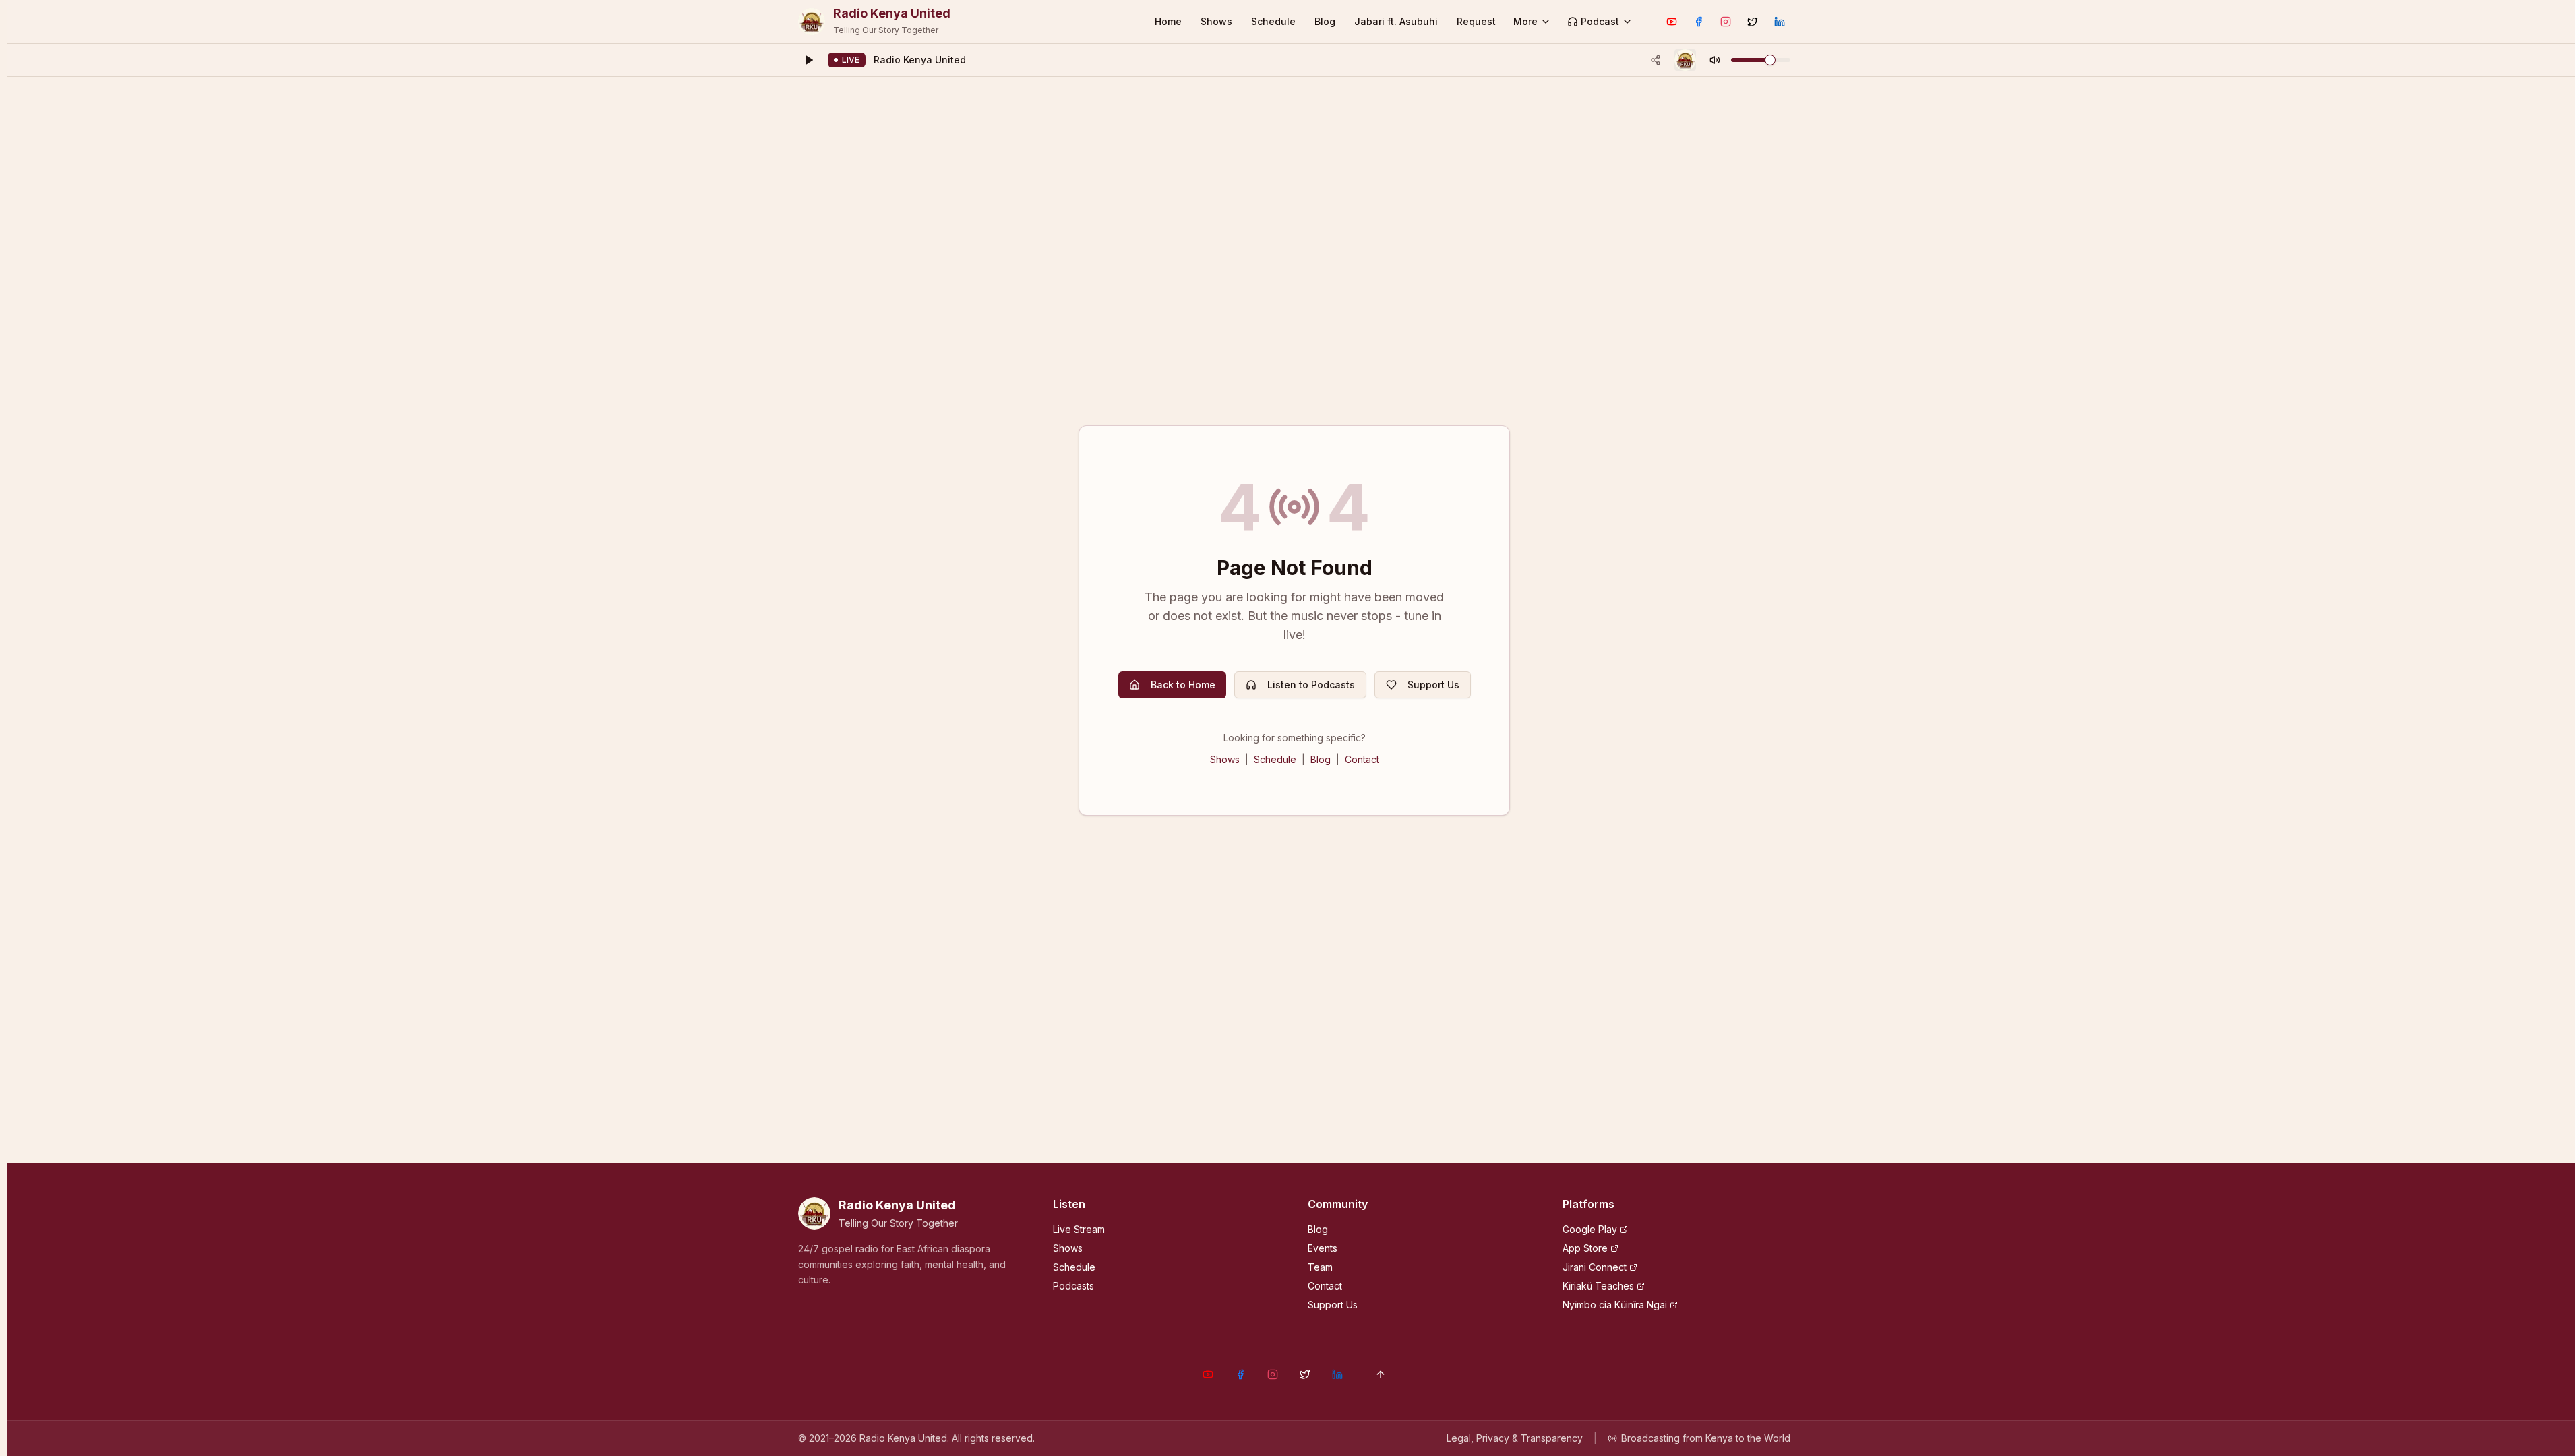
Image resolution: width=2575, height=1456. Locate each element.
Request (1476, 21)
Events (1323, 1248)
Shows (1216, 21)
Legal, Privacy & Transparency (1515, 1438)
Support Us (1433, 685)
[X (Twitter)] (1753, 22)
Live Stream (1079, 1229)
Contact (1362, 759)
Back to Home (1183, 685)
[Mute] (1715, 60)
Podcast (1600, 21)
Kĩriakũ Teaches (1598, 1286)
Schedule (1273, 21)
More (1525, 21)
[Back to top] (1381, 1374)
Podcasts (1073, 1286)
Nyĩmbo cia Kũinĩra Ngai (1615, 1305)
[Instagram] (1726, 22)
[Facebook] (1699, 22)
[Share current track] (1656, 60)
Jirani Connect (1595, 1267)
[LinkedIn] (1780, 22)
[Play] (809, 60)
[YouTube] (1672, 22)
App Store (1585, 1248)
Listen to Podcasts (1311, 685)
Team (1320, 1267)
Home (1168, 21)
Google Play (1590, 1229)
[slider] (1770, 60)
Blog (1325, 21)
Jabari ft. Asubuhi (1396, 21)
